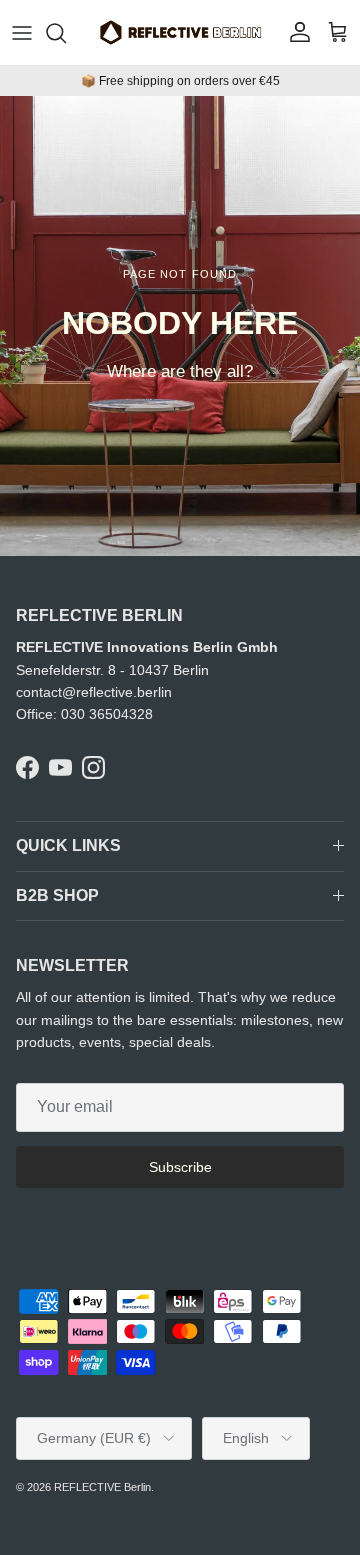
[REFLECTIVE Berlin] (180, 32)
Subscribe (180, 1167)
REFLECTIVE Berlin (102, 1487)
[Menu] (22, 33)
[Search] (66, 33)
